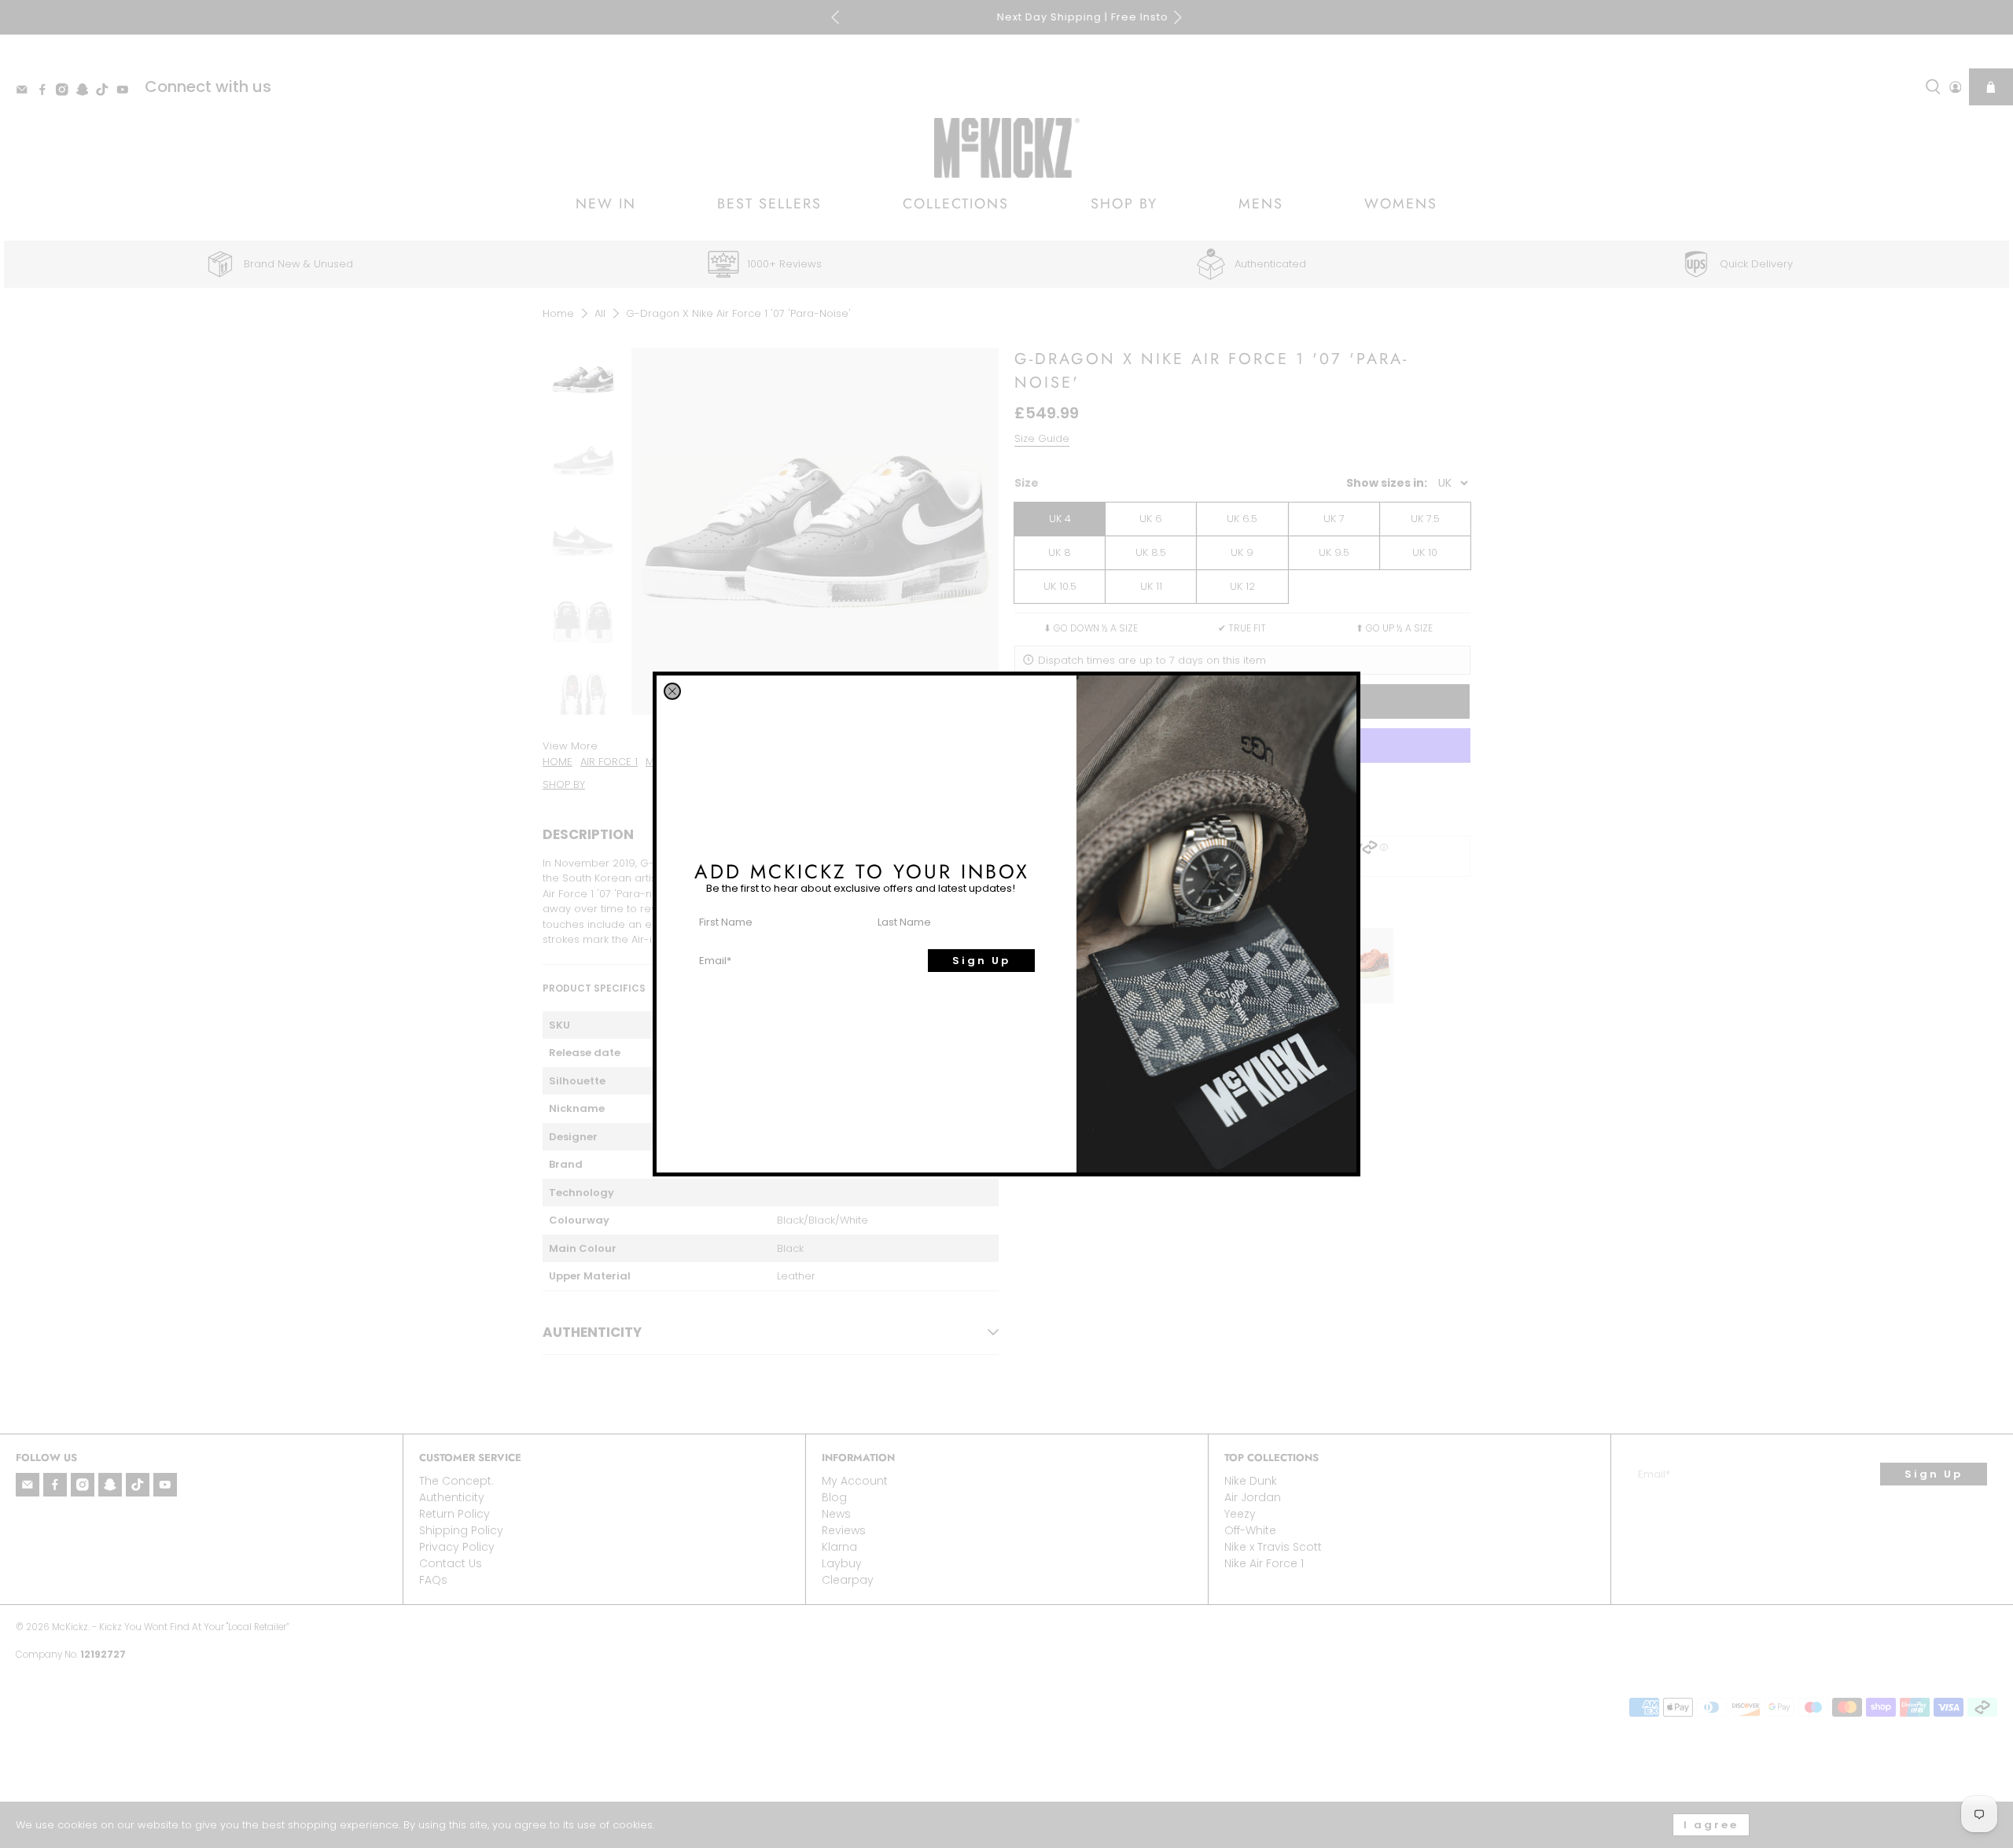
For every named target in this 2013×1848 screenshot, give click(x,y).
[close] (672, 691)
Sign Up (981, 961)
